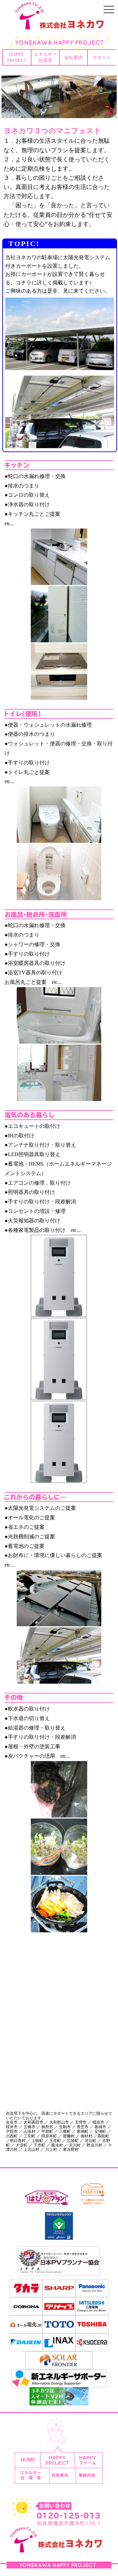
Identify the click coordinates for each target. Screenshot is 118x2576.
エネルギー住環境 (45, 57)
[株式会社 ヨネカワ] (59, 25)
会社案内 (73, 57)
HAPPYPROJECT (17, 57)
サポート (102, 57)
